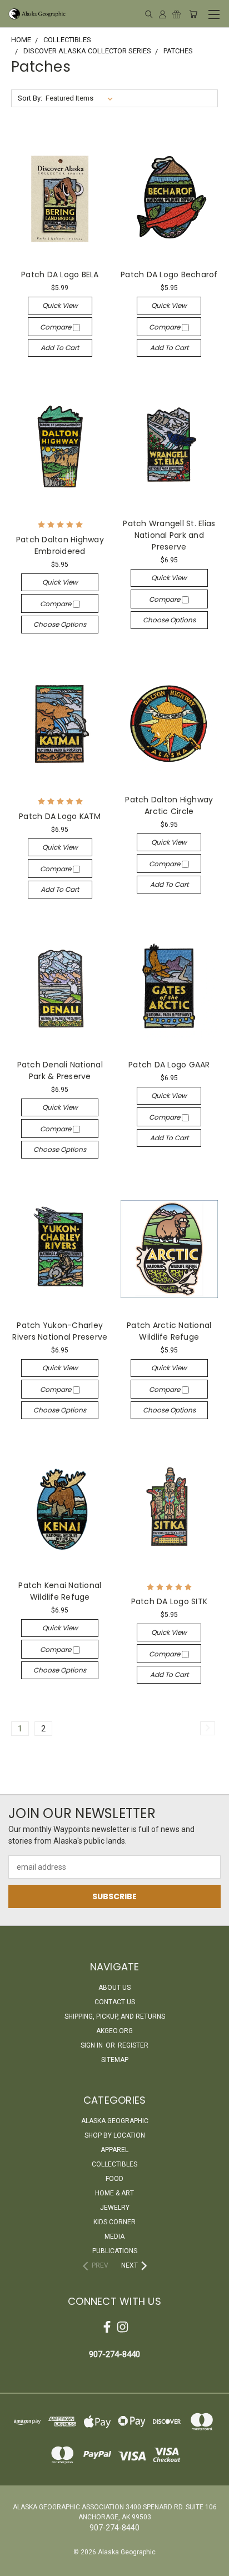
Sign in (93, 2045)
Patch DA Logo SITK (170, 1601)
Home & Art (114, 2193)
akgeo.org (114, 2031)
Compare (56, 327)
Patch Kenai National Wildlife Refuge (60, 1591)
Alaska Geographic (115, 2121)
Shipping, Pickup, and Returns (115, 2016)
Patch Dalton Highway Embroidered (60, 545)
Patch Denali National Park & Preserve (60, 1070)
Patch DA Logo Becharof (169, 274)
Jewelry (115, 2208)
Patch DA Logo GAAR (169, 1065)
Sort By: (30, 98)
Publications (115, 2251)
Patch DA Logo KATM (60, 816)
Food (114, 2179)
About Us (114, 1988)
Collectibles (114, 2164)
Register (133, 2045)
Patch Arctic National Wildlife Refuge (169, 1331)
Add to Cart (60, 348)
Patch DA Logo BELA (60, 274)
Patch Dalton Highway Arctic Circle (169, 805)
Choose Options (60, 624)
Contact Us (115, 2002)
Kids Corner (114, 2222)
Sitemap (115, 2060)
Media (114, 2236)
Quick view (60, 305)
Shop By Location (115, 2135)
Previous (17, 2565)
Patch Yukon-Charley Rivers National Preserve (60, 1331)
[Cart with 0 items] (193, 14)
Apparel (114, 2150)
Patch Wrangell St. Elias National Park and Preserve (169, 535)
